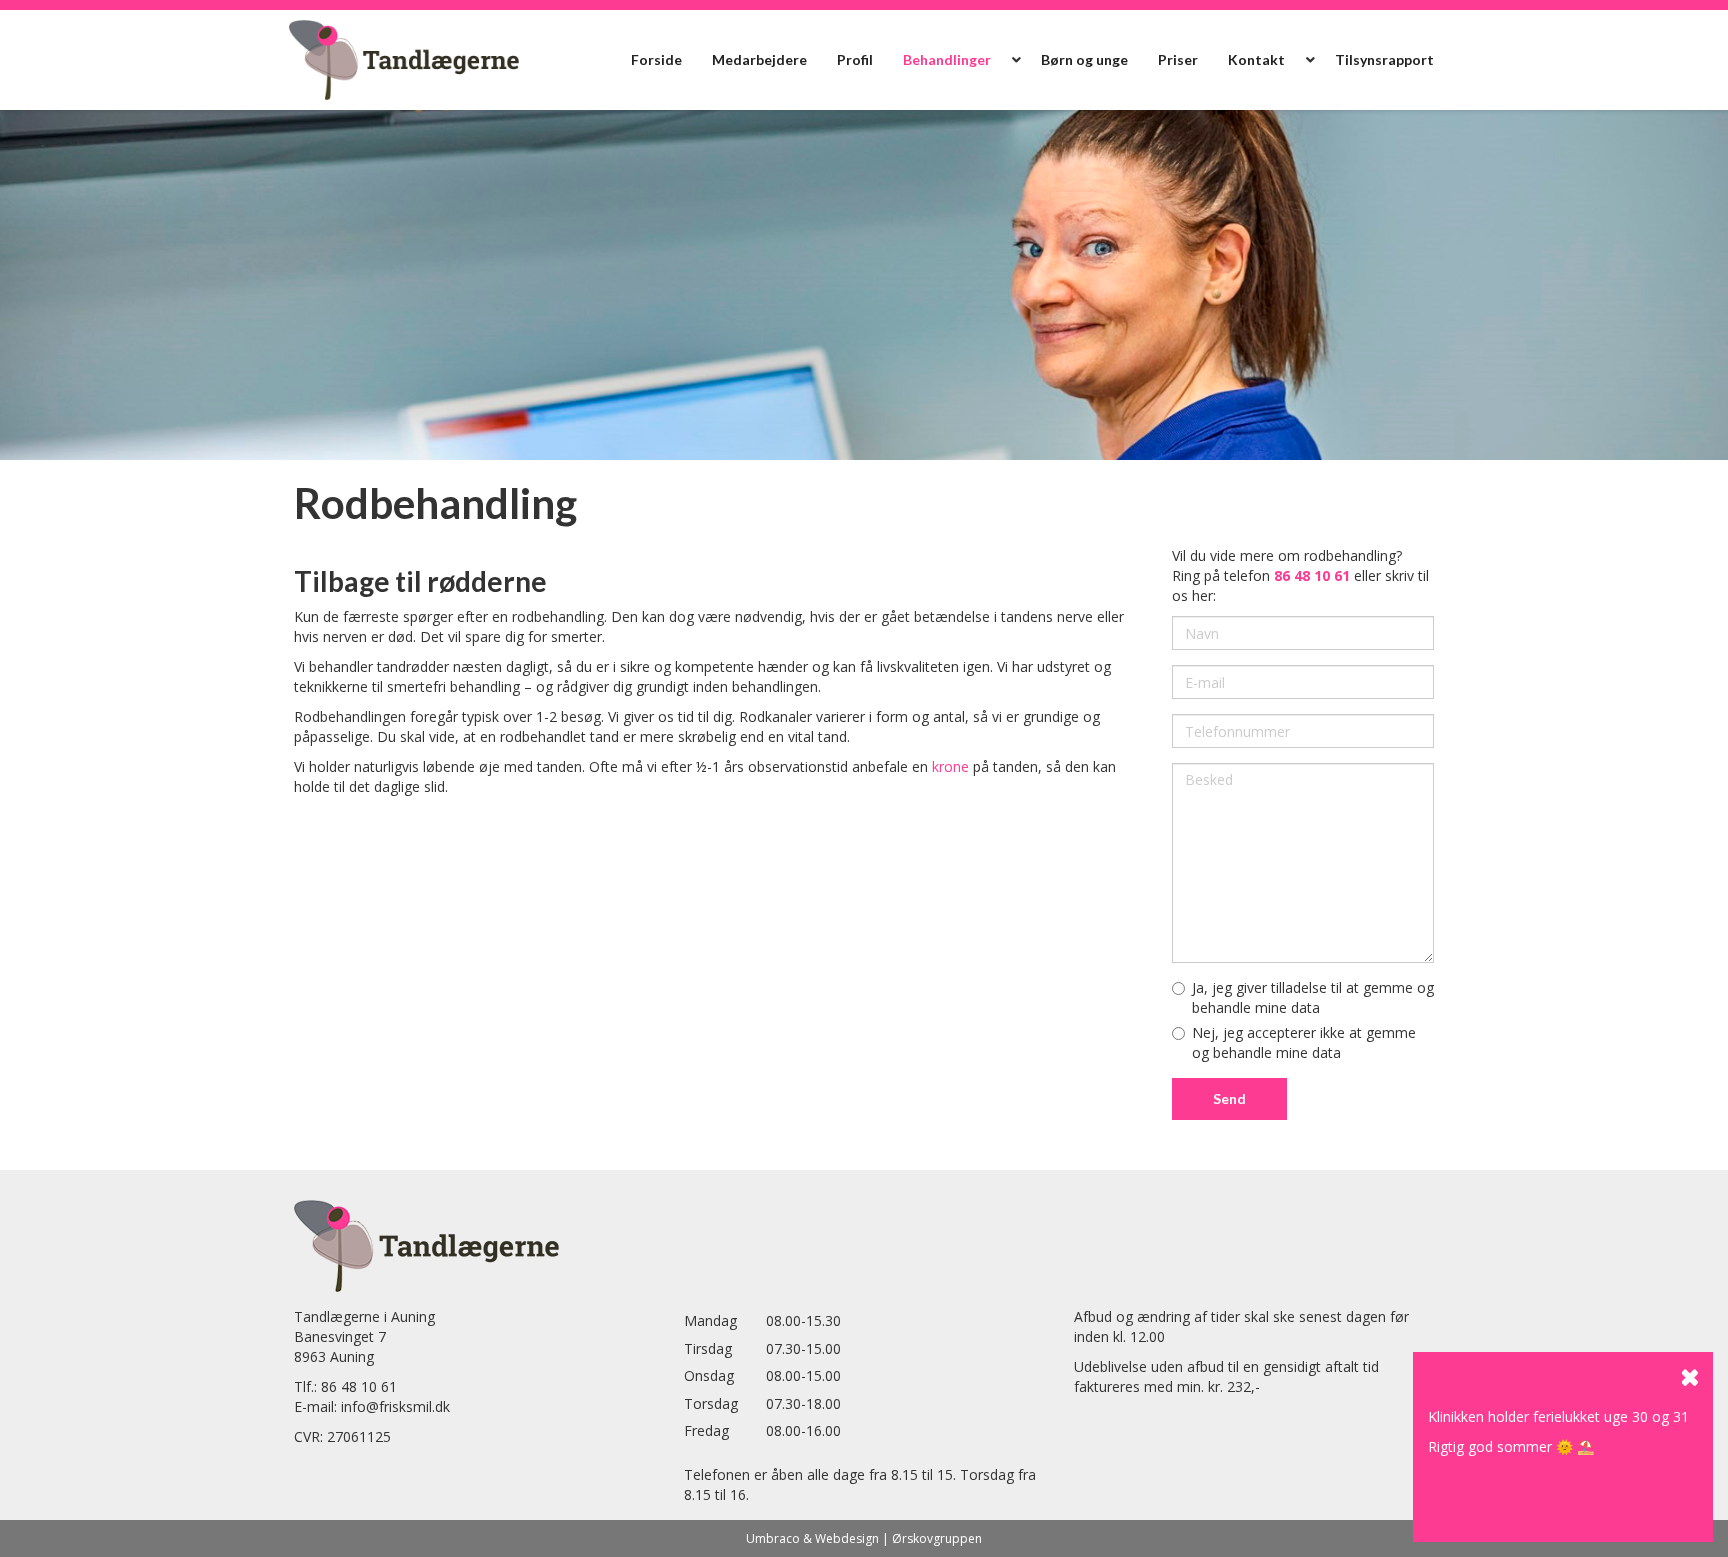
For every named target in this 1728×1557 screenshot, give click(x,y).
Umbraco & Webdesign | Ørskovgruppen (864, 1538)
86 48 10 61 (359, 1386)
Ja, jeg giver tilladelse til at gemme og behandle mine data (1313, 997)
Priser (1178, 59)
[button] (1016, 60)
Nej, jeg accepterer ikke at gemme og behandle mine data (1304, 1042)
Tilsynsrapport (1384, 59)
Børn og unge (1084, 59)
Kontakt (1256, 59)
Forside (656, 59)
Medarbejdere (759, 59)
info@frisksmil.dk (395, 1406)
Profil (855, 59)
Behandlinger (947, 59)
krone (950, 766)
